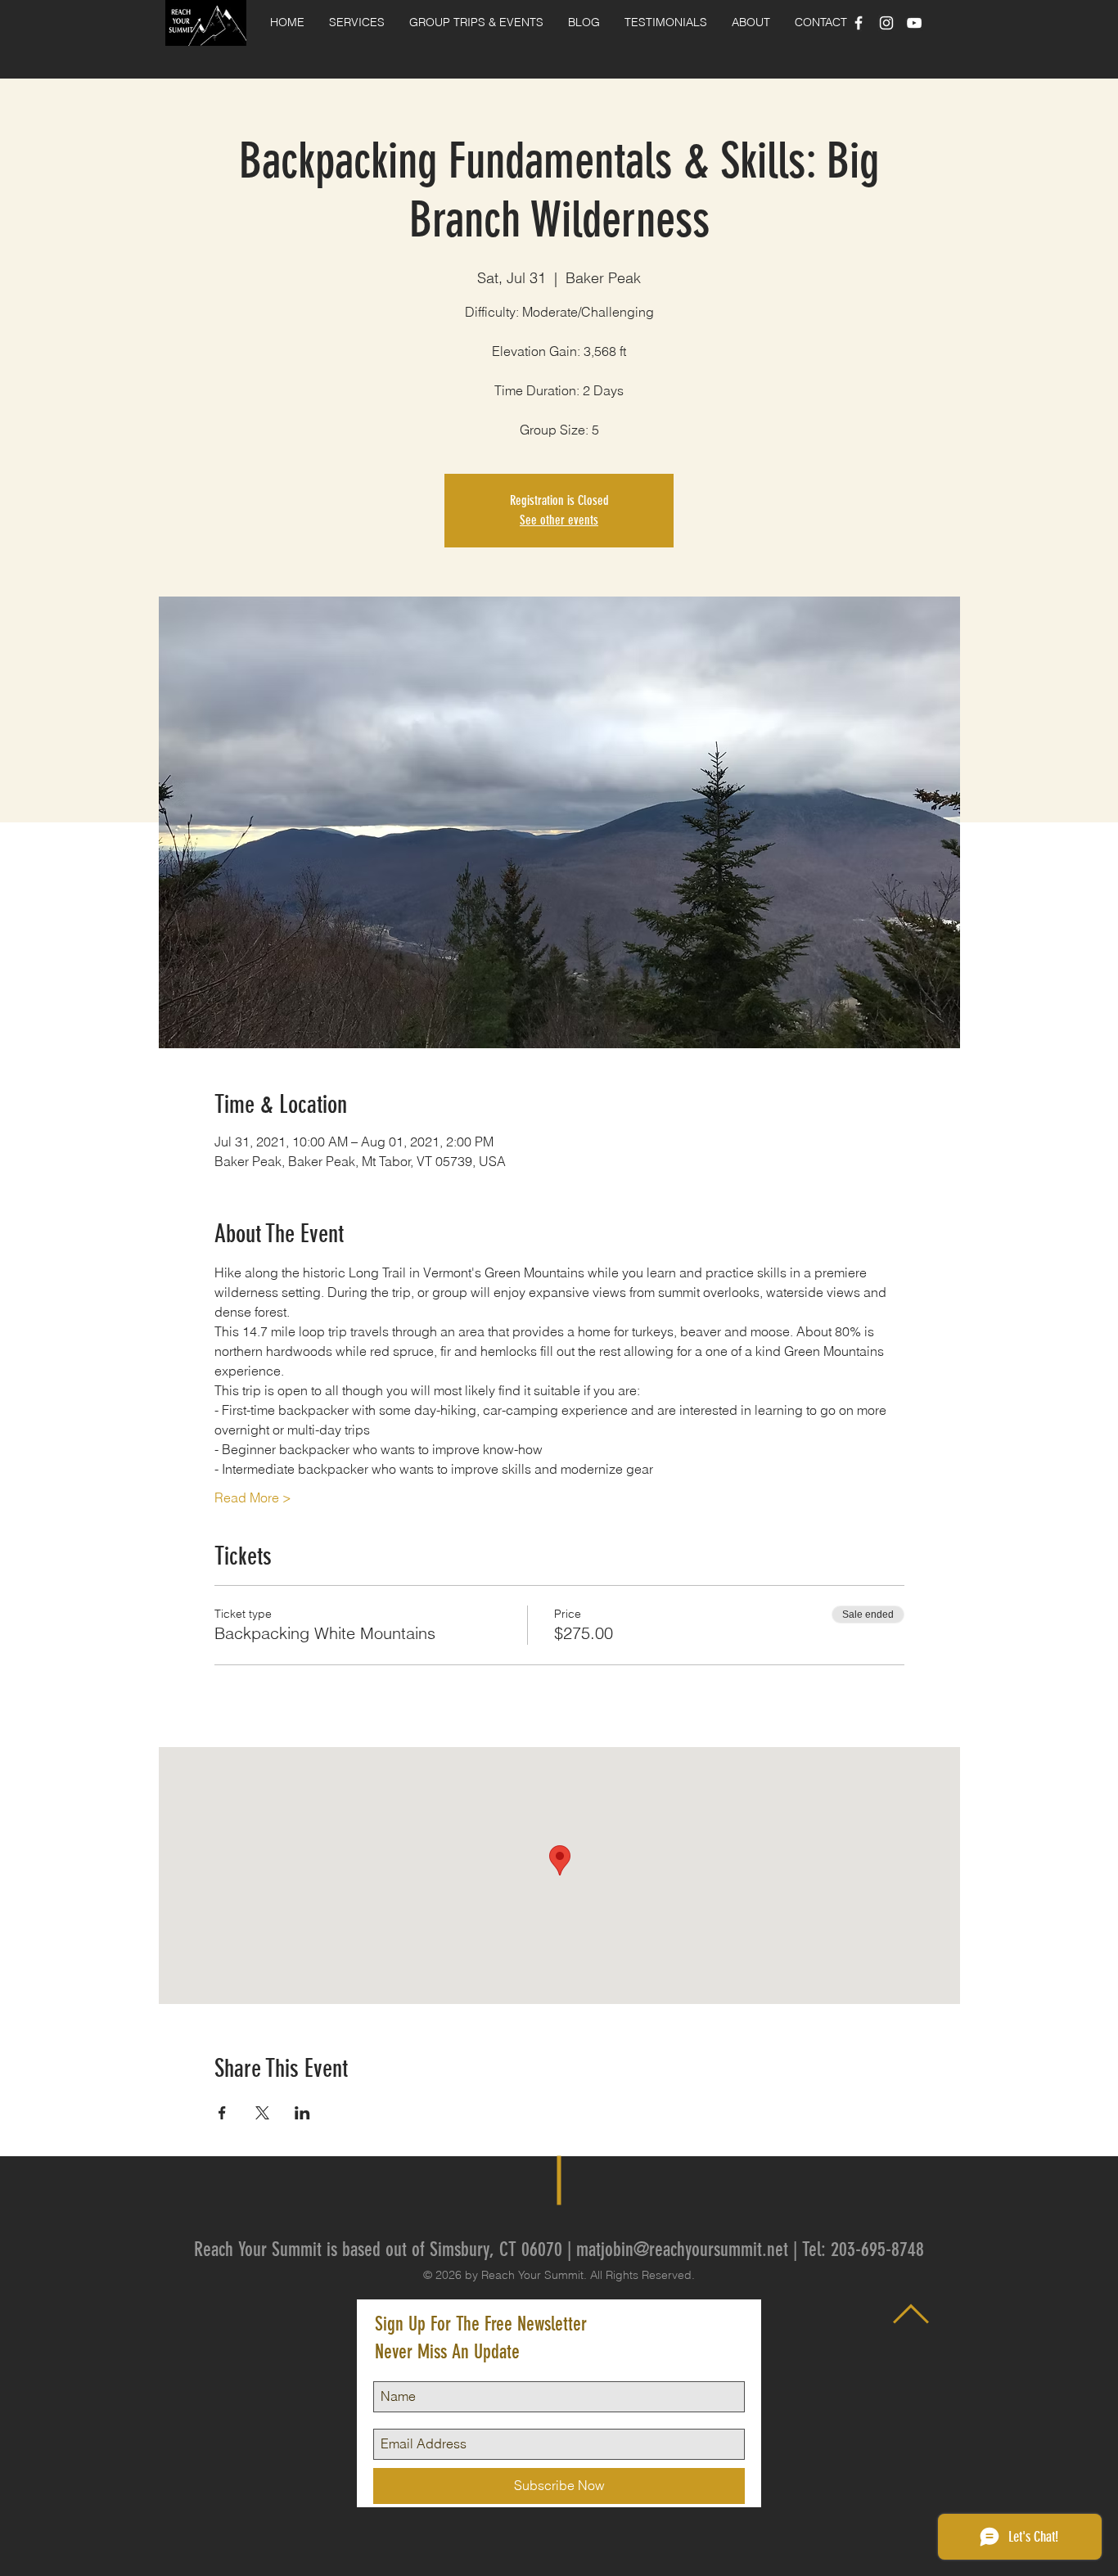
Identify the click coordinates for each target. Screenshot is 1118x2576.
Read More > (253, 1497)
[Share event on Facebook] (222, 2113)
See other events (559, 520)
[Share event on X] (262, 2113)
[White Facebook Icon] (859, 23)
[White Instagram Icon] (886, 23)
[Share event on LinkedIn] (302, 2113)
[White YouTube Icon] (914, 23)
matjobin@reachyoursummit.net (682, 2249)
